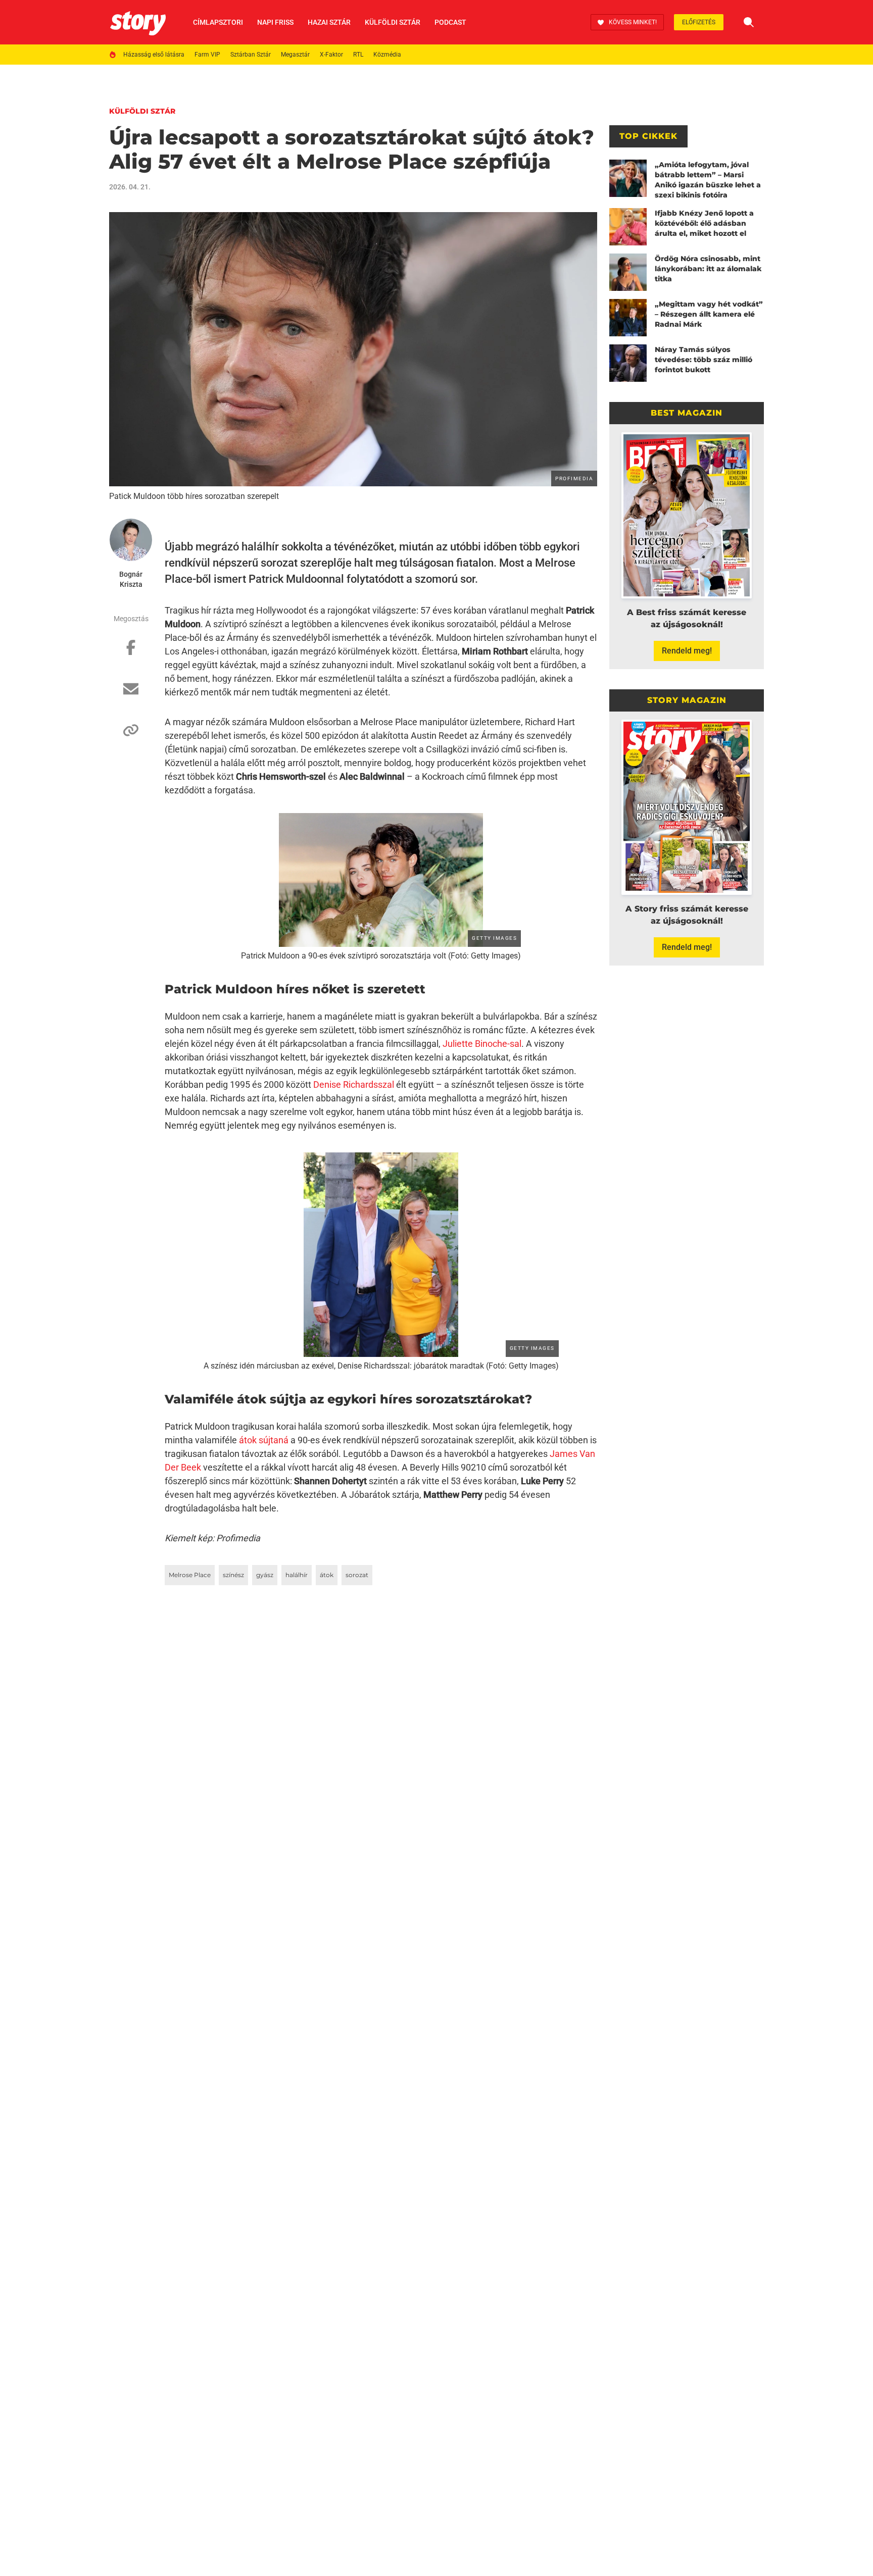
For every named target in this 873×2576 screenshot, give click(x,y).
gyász (265, 1575)
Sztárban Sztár (251, 55)
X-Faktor (331, 55)
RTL (358, 55)
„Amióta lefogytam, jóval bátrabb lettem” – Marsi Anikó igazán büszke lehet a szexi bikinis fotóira (708, 180)
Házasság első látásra (154, 55)
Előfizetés (699, 22)
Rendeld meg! (687, 651)
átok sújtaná (264, 1440)
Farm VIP (207, 55)
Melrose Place (190, 1575)
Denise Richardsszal (354, 1084)
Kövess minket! (633, 22)
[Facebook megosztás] (131, 652)
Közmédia (387, 55)
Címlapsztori (218, 22)
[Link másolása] (131, 735)
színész (233, 1575)
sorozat (357, 1575)
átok (327, 1575)
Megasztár (295, 55)
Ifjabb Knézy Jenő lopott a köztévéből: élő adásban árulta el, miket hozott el (704, 223)
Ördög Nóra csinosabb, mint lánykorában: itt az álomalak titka (708, 269)
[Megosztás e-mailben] (131, 694)
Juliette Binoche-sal (482, 1044)
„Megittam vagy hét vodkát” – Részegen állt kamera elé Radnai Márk (709, 314)
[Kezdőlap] (138, 22)
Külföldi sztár (393, 22)
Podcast (450, 22)
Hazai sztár (329, 22)
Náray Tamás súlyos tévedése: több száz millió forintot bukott (704, 360)
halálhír (297, 1575)
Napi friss (275, 22)
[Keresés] (749, 22)
